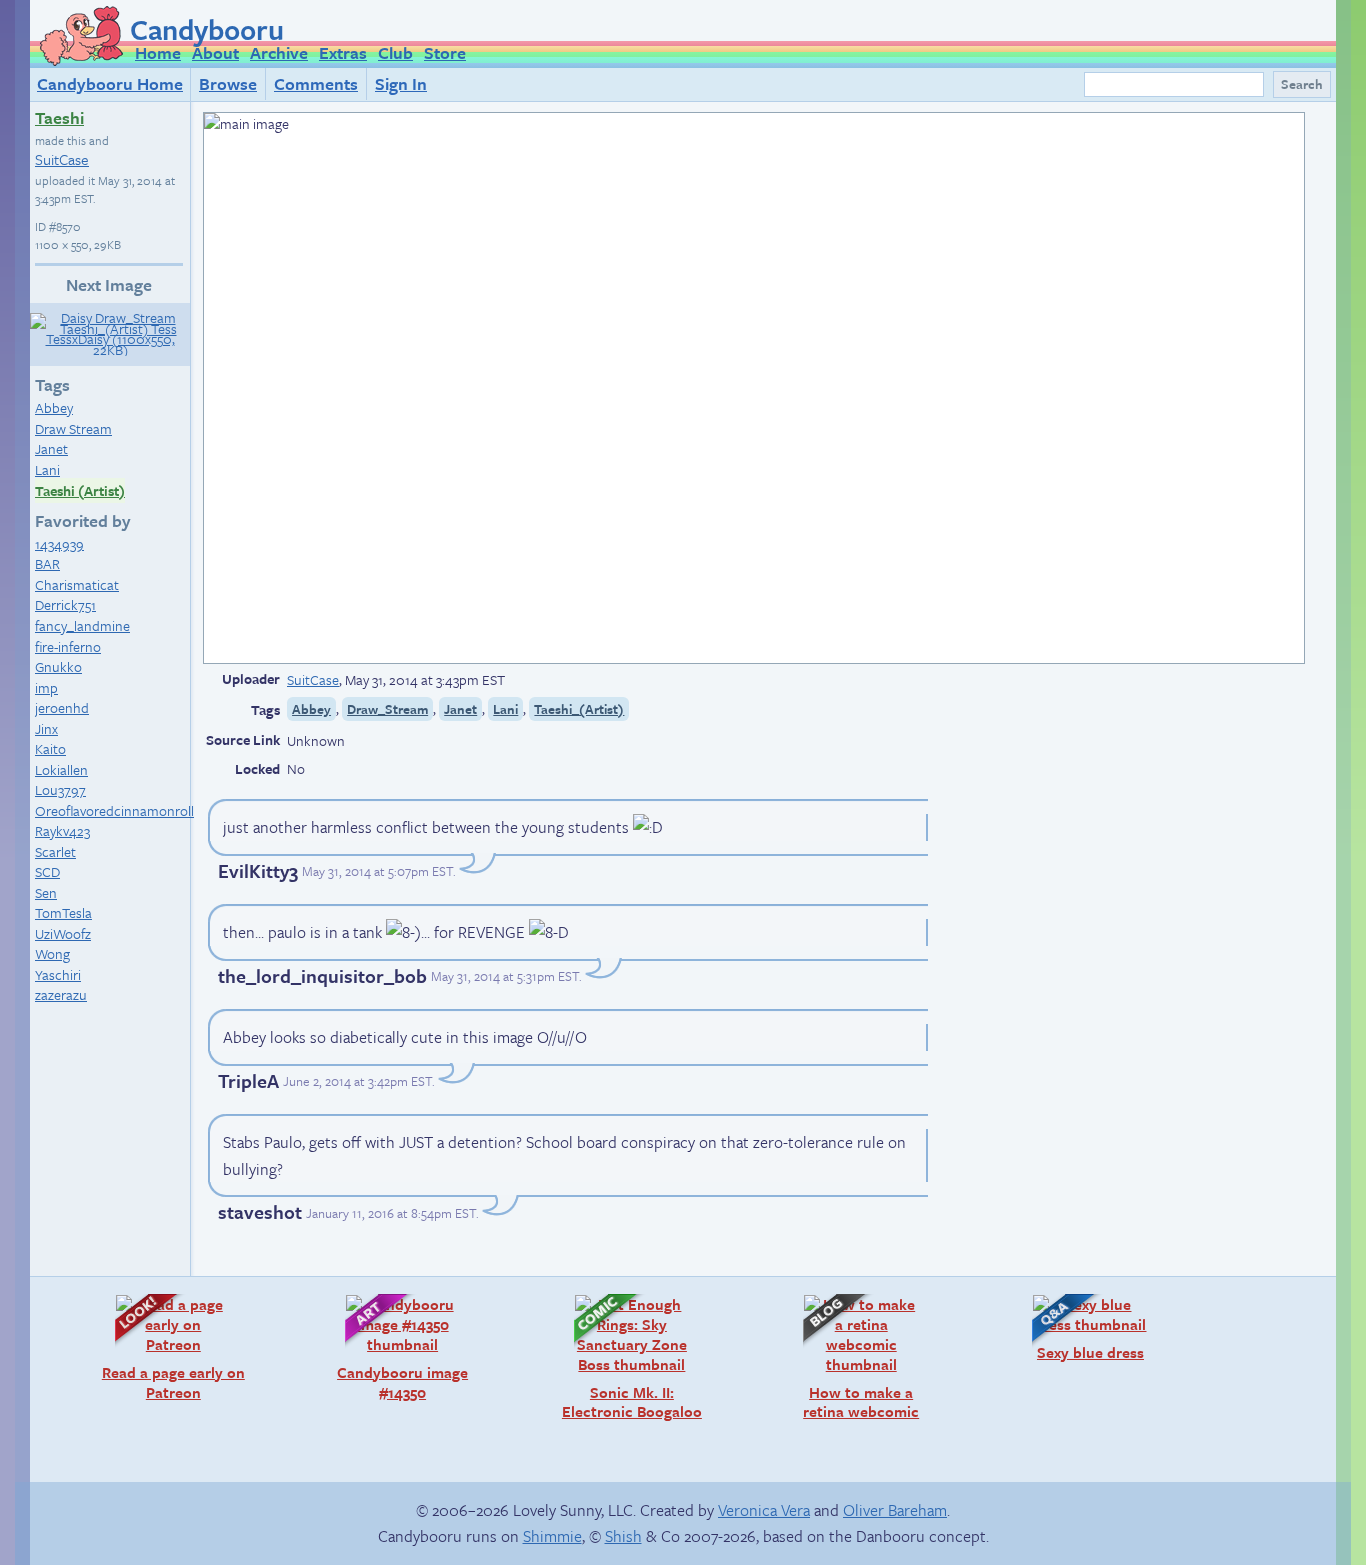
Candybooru (207, 29)
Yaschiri (58, 974)
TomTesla (63, 912)
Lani (47, 469)
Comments (316, 83)
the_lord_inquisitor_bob (322, 975)
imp (46, 687)
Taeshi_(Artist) (579, 709)
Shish (623, 1536)
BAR (47, 563)
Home (158, 52)
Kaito (50, 748)
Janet (51, 448)
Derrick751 (65, 604)
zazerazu (61, 994)
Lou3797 (60, 789)
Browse (228, 83)
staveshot (260, 1211)
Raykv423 (62, 830)
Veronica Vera (764, 1510)
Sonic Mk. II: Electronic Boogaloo (628, 1357)
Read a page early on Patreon (170, 1347)
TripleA (248, 1080)
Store (445, 52)
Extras (343, 52)
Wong (52, 953)
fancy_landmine (82, 625)
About (215, 52)
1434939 (59, 543)
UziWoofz (63, 933)
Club (395, 52)
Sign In (401, 83)
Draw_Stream (387, 709)
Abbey (54, 407)
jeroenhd (62, 707)
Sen (46, 892)
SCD (47, 871)
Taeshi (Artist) (80, 490)
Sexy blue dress (1078, 1327)
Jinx (46, 728)
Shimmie (552, 1536)
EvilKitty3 (258, 870)
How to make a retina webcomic (851, 1357)
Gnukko (58, 666)
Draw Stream (73, 428)
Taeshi (59, 117)
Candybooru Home (110, 83)
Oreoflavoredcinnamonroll (114, 810)
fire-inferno (68, 646)
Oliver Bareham (895, 1510)
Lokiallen (61, 769)
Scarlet (55, 851)
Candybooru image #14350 (397, 1347)
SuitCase (62, 159)
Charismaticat (77, 584)
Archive (279, 52)
